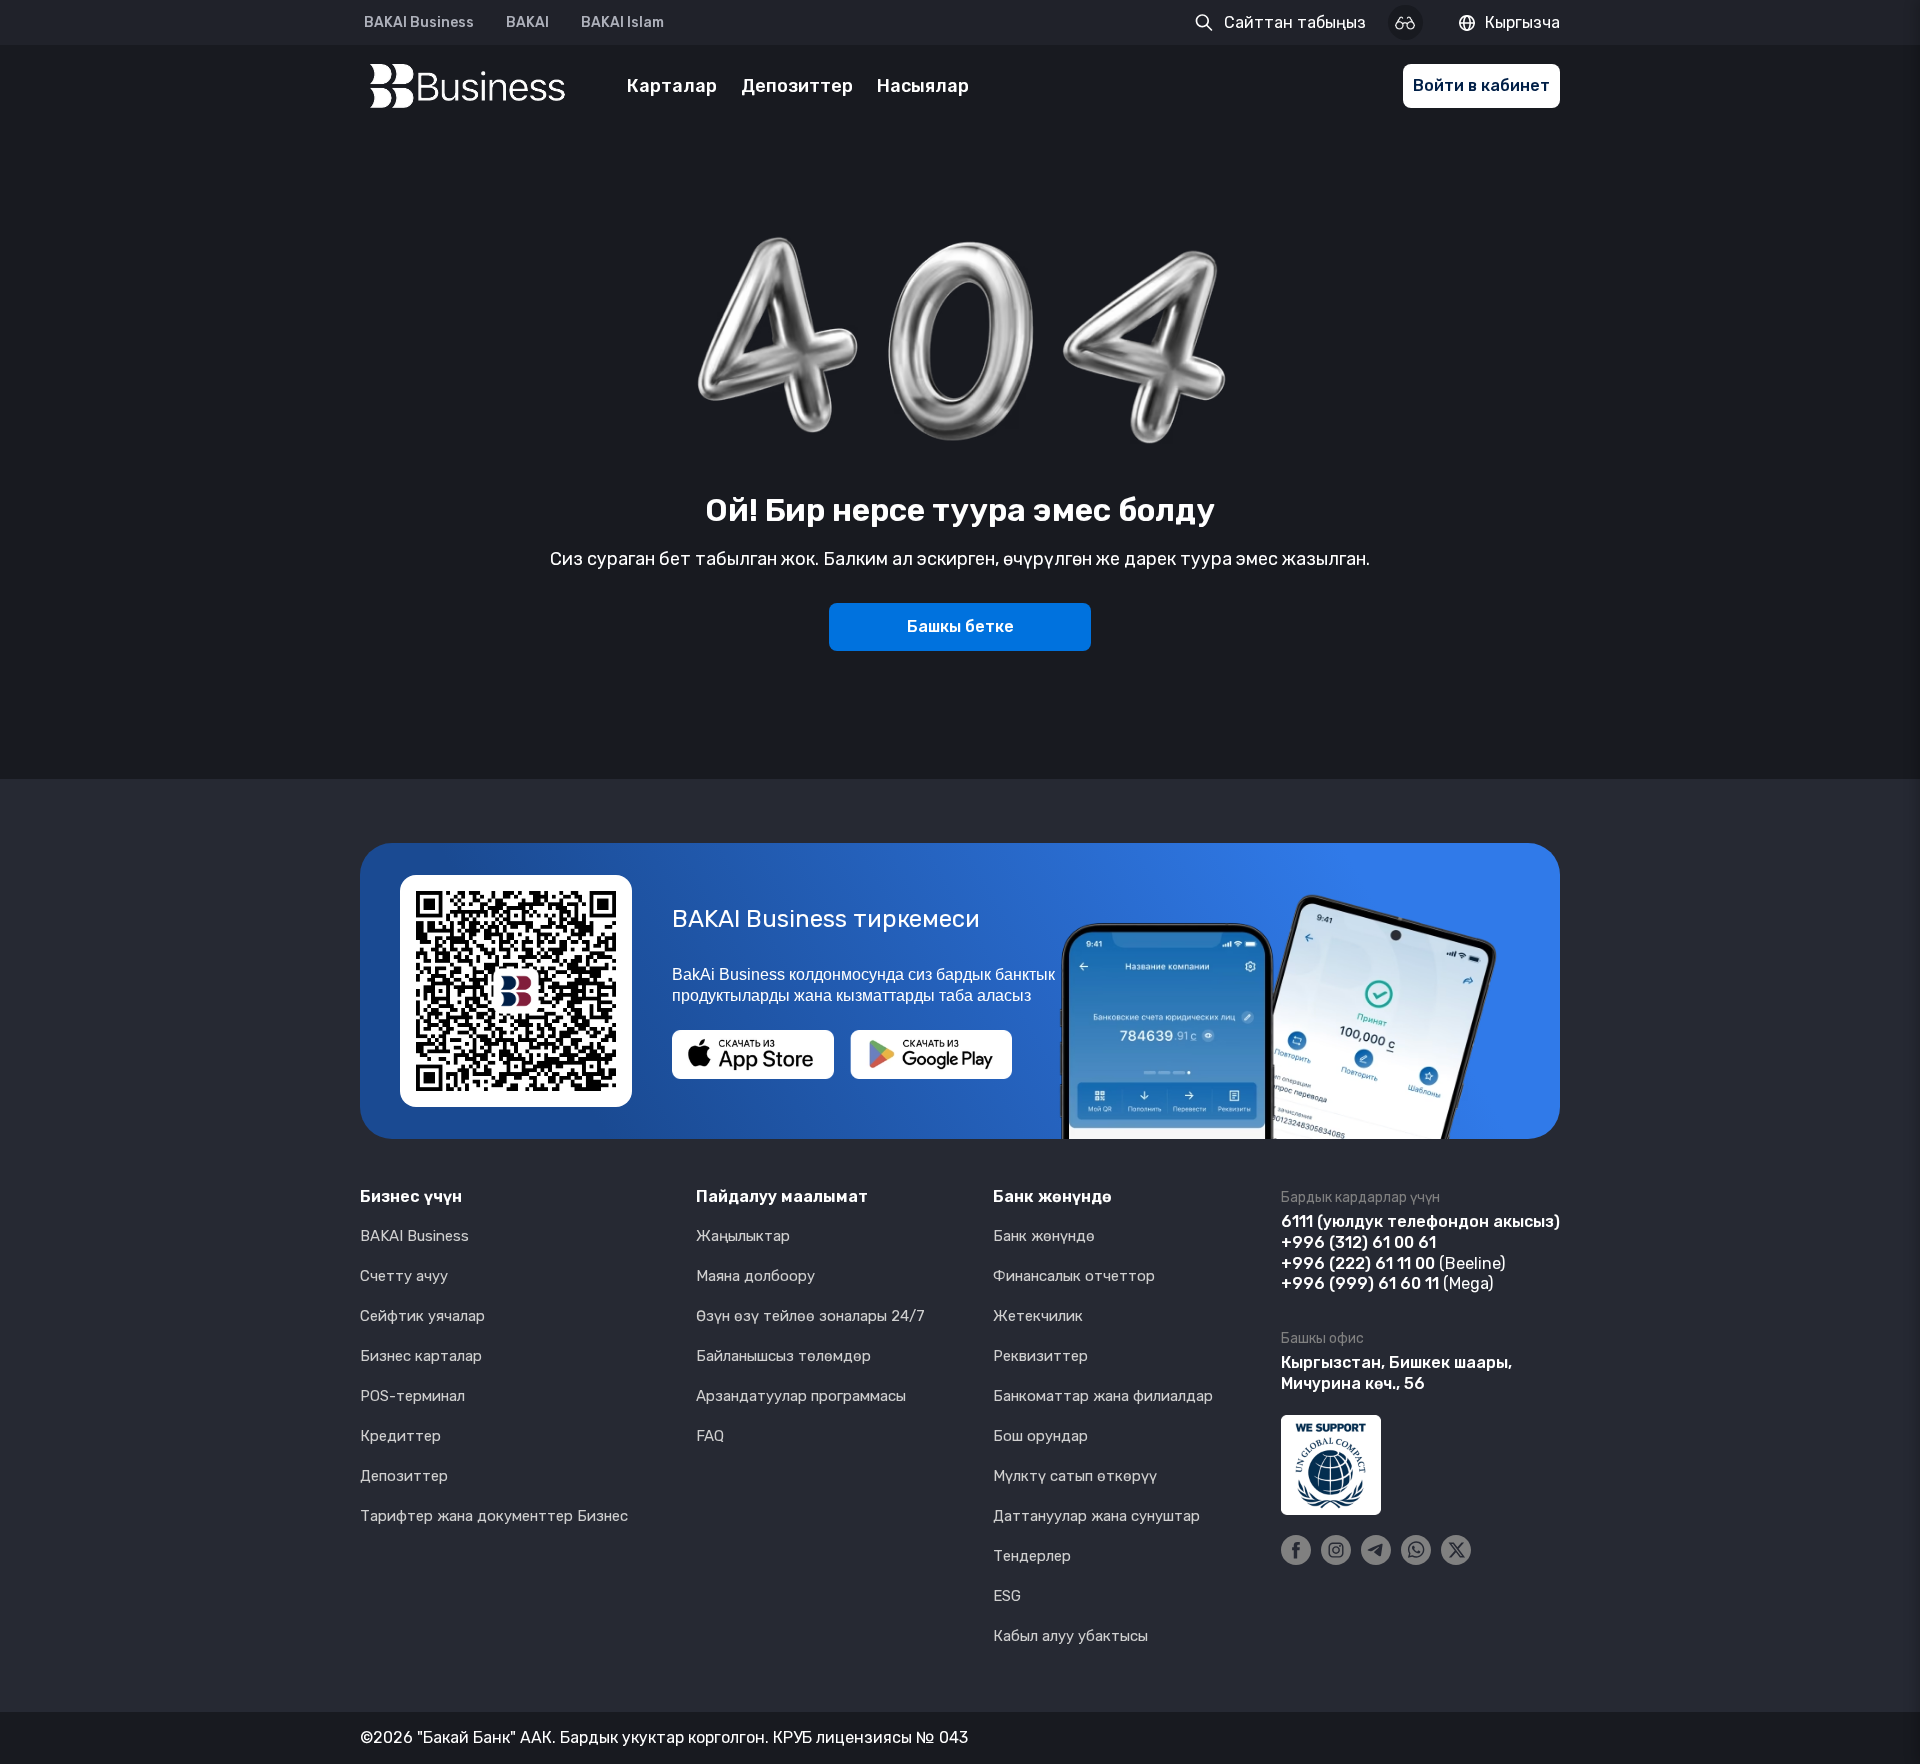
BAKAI (527, 22)
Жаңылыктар (743, 1236)
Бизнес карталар (421, 1356)
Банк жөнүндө (1044, 1236)
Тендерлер (1032, 1556)
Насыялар (923, 86)
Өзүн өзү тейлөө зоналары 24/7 (810, 1316)
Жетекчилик (1038, 1316)
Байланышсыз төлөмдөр (783, 1356)
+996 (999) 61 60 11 (1360, 1283)
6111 (1297, 1221)
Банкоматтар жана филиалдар (1103, 1396)
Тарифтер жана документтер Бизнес (494, 1516)
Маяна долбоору (755, 1276)
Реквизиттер (1040, 1356)
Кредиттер (400, 1436)
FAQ (710, 1436)
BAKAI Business (419, 22)
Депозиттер (797, 86)
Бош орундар (1040, 1436)
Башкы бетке (960, 626)
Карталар (672, 86)
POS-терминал (412, 1396)
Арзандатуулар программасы (801, 1396)
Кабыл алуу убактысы (1070, 1636)
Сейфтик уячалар (422, 1316)
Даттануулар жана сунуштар (1096, 1516)
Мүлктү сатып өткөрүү (1075, 1476)
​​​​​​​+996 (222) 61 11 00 (1358, 1263)
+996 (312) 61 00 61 (1358, 1242)
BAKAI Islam (622, 22)
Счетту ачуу (404, 1276)
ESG (1007, 1596)
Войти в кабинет (1481, 85)
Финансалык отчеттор (1074, 1276)
